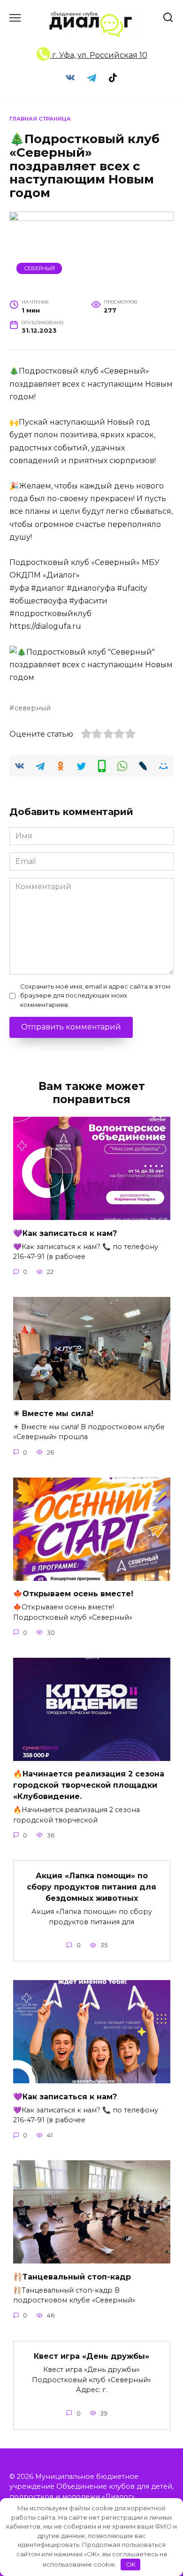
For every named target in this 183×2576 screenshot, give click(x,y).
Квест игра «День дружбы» (91, 2356)
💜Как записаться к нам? (65, 1233)
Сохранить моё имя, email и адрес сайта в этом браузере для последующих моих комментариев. (95, 995)
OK (131, 2564)
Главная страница (40, 119)
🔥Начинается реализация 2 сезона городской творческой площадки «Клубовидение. (89, 1785)
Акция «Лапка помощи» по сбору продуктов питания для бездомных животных (91, 1887)
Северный (39, 268)
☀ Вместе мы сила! (53, 1413)
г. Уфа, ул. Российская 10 (99, 55)
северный (33, 708)
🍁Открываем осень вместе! (73, 1594)
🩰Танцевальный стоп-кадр (72, 2276)
